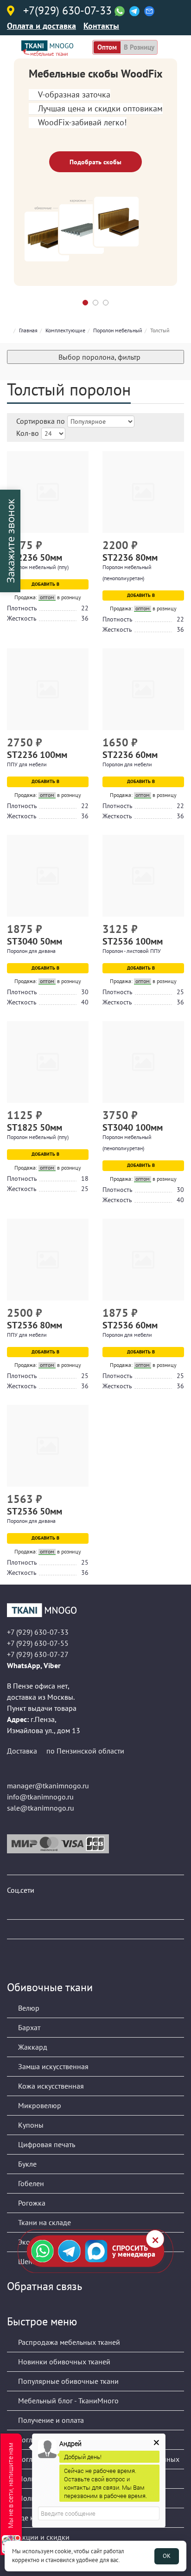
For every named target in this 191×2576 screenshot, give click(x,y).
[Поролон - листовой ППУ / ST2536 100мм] (143, 876)
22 (85, 608)
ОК (167, 2556)
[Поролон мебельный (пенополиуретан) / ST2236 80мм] (143, 492)
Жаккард (32, 2047)
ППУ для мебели (27, 764)
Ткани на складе (44, 2222)
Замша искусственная (52, 2066)
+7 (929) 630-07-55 (38, 1643)
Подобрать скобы (95, 162)
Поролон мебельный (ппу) (38, 567)
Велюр (28, 2008)
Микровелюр (39, 2105)
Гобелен (30, 2183)
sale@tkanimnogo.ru (41, 1808)
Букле (26, 2164)
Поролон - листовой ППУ (132, 951)
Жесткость (22, 618)
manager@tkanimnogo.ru (48, 1786)
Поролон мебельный (118, 330)
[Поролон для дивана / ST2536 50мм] (48, 1446)
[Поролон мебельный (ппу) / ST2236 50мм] (48, 492)
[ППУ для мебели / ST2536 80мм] (48, 1260)
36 (85, 618)
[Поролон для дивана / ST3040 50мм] (48, 876)
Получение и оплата (50, 2420)
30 (85, 992)
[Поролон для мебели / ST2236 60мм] (143, 689)
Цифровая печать (46, 2144)
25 (180, 992)
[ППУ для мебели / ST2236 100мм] (48, 689)
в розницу (139, 47)
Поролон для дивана (31, 951)
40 (85, 1002)
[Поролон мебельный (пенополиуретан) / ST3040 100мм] (143, 1062)
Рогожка (31, 2203)
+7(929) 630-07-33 (67, 11)
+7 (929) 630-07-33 (38, 1632)
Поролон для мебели (127, 764)
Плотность (22, 608)
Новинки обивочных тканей (63, 2362)
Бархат (28, 2027)
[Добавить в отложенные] (83, 546)
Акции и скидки (43, 2537)
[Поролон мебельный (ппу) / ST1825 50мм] (48, 1062)
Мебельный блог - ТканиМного (67, 2401)
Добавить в (46, 584)
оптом (107, 47)
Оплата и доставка (41, 26)
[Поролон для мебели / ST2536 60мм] (143, 1260)
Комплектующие (65, 330)
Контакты (101, 26)
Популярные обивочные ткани (67, 2381)
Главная (28, 330)
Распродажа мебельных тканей (68, 2342)
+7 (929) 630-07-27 (38, 1654)
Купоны (30, 2125)
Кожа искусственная (50, 2086)
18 (85, 1178)
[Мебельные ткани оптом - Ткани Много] (95, 1610)
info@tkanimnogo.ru (40, 1797)
